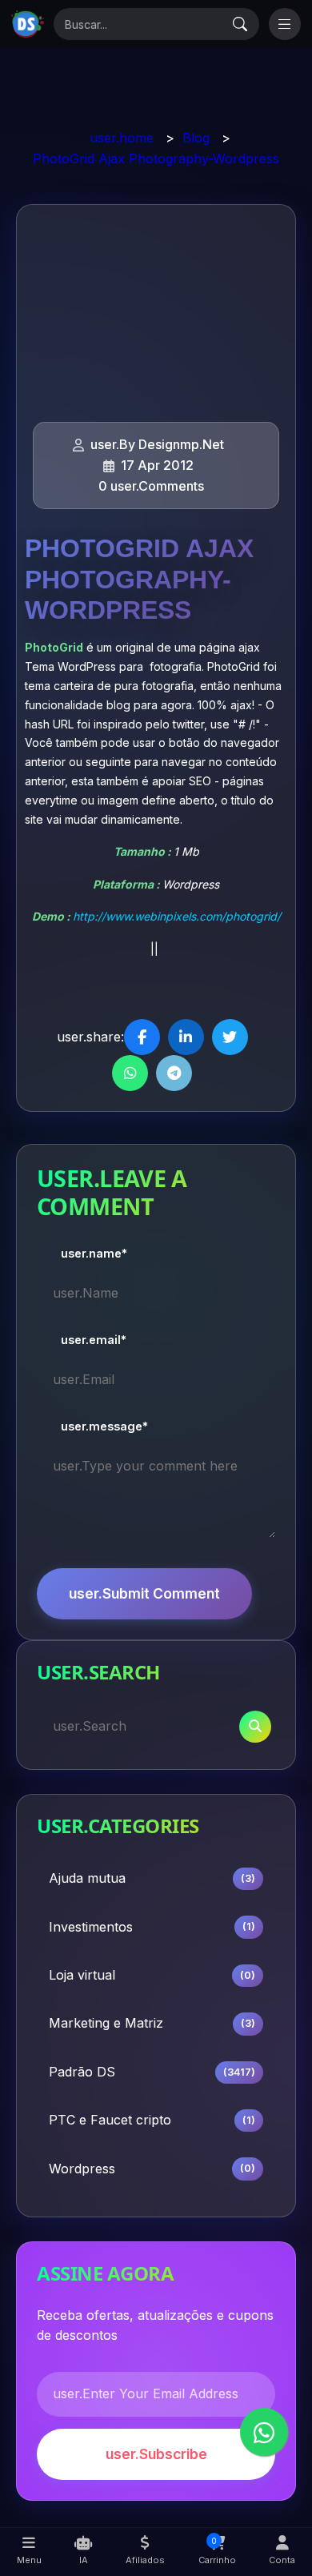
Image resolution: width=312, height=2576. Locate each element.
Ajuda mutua (152, 1878)
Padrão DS (152, 2072)
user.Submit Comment (144, 1593)
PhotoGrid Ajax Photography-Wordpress (156, 158)
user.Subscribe (156, 2454)
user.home (122, 138)
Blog (196, 138)
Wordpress (152, 2169)
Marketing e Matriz (152, 2023)
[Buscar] (240, 24)
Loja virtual (152, 1975)
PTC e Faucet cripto (152, 2120)
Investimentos (152, 1927)
